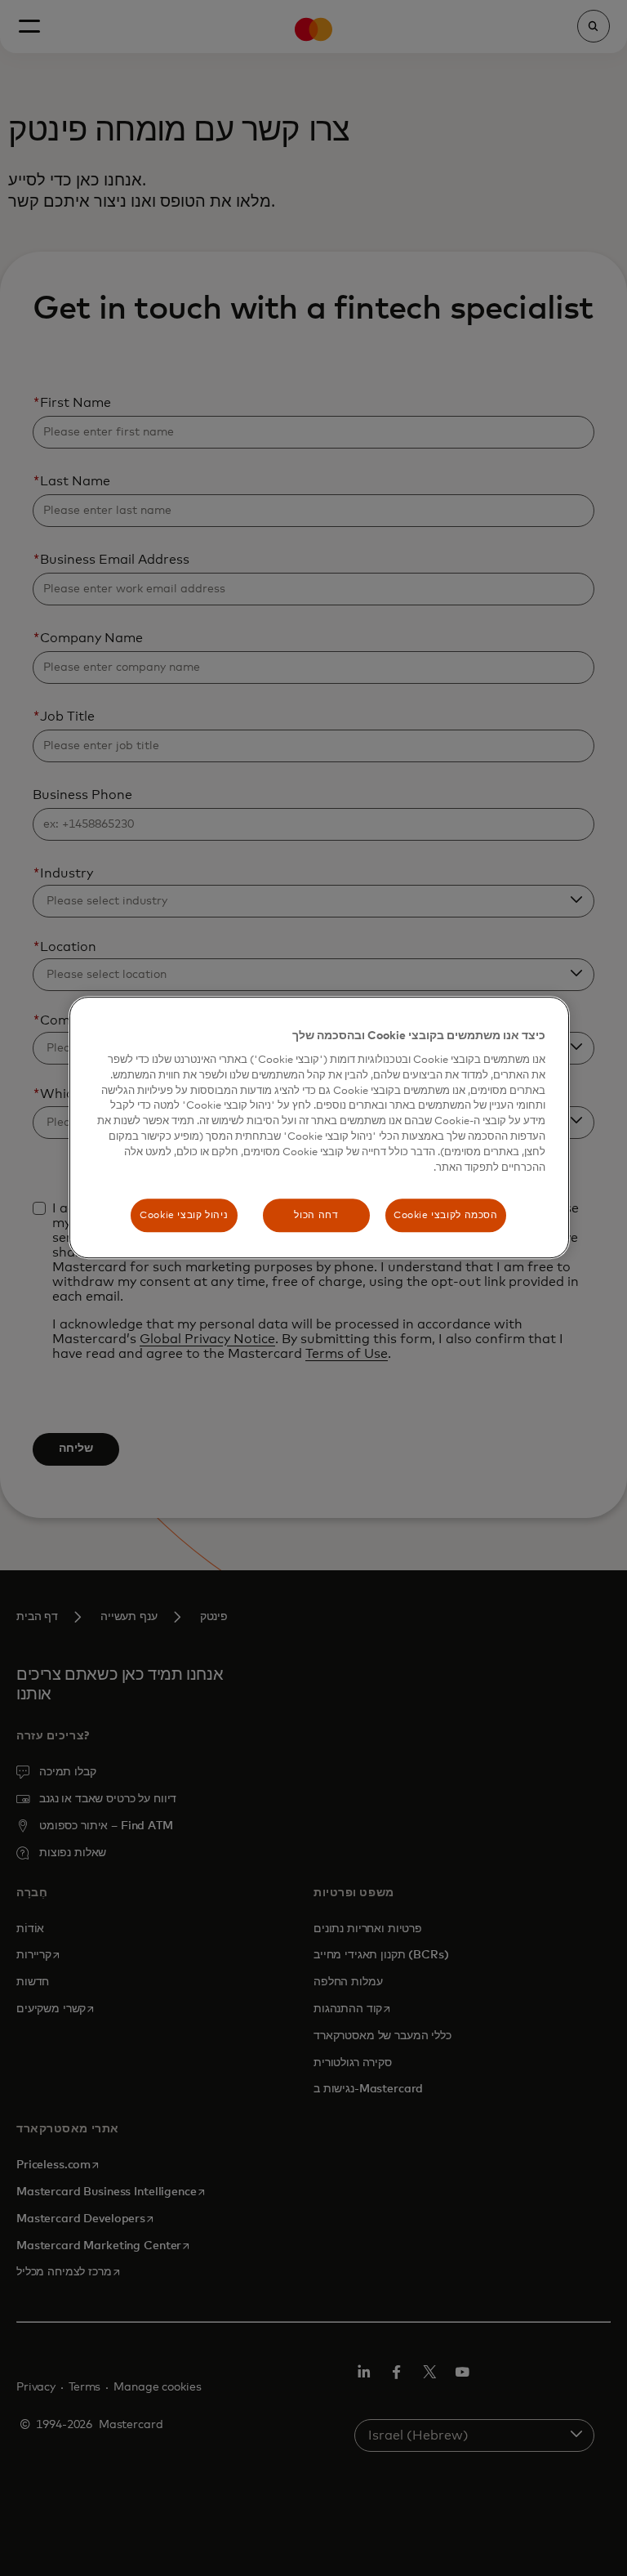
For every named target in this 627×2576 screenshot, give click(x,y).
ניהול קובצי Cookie (184, 1215)
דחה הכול (316, 1215)
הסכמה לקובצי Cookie (446, 1215)
